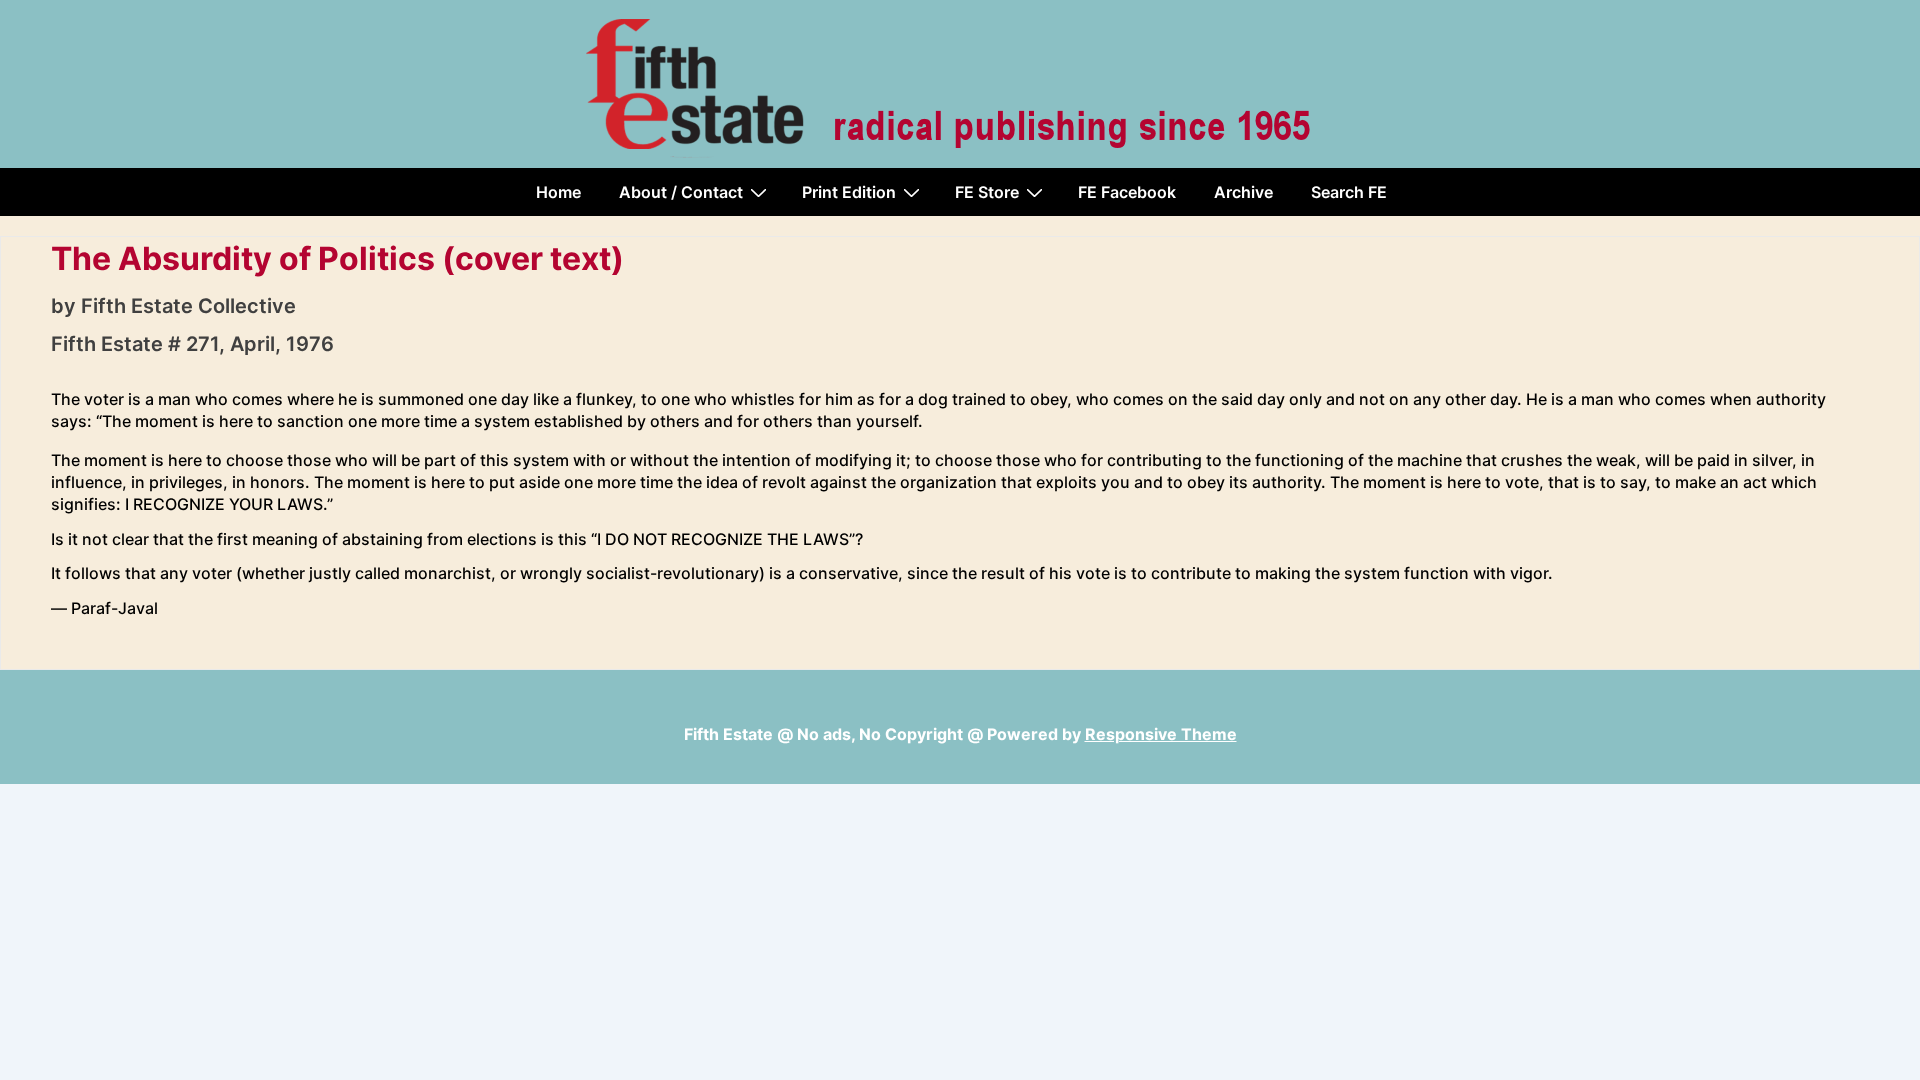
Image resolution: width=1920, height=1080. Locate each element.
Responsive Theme (1161, 734)
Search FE (1349, 192)
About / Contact (681, 192)
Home (558, 192)
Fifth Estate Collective (188, 306)
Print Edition (849, 192)
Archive (1243, 192)
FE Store (987, 192)
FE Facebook (1127, 192)
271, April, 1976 (260, 344)
